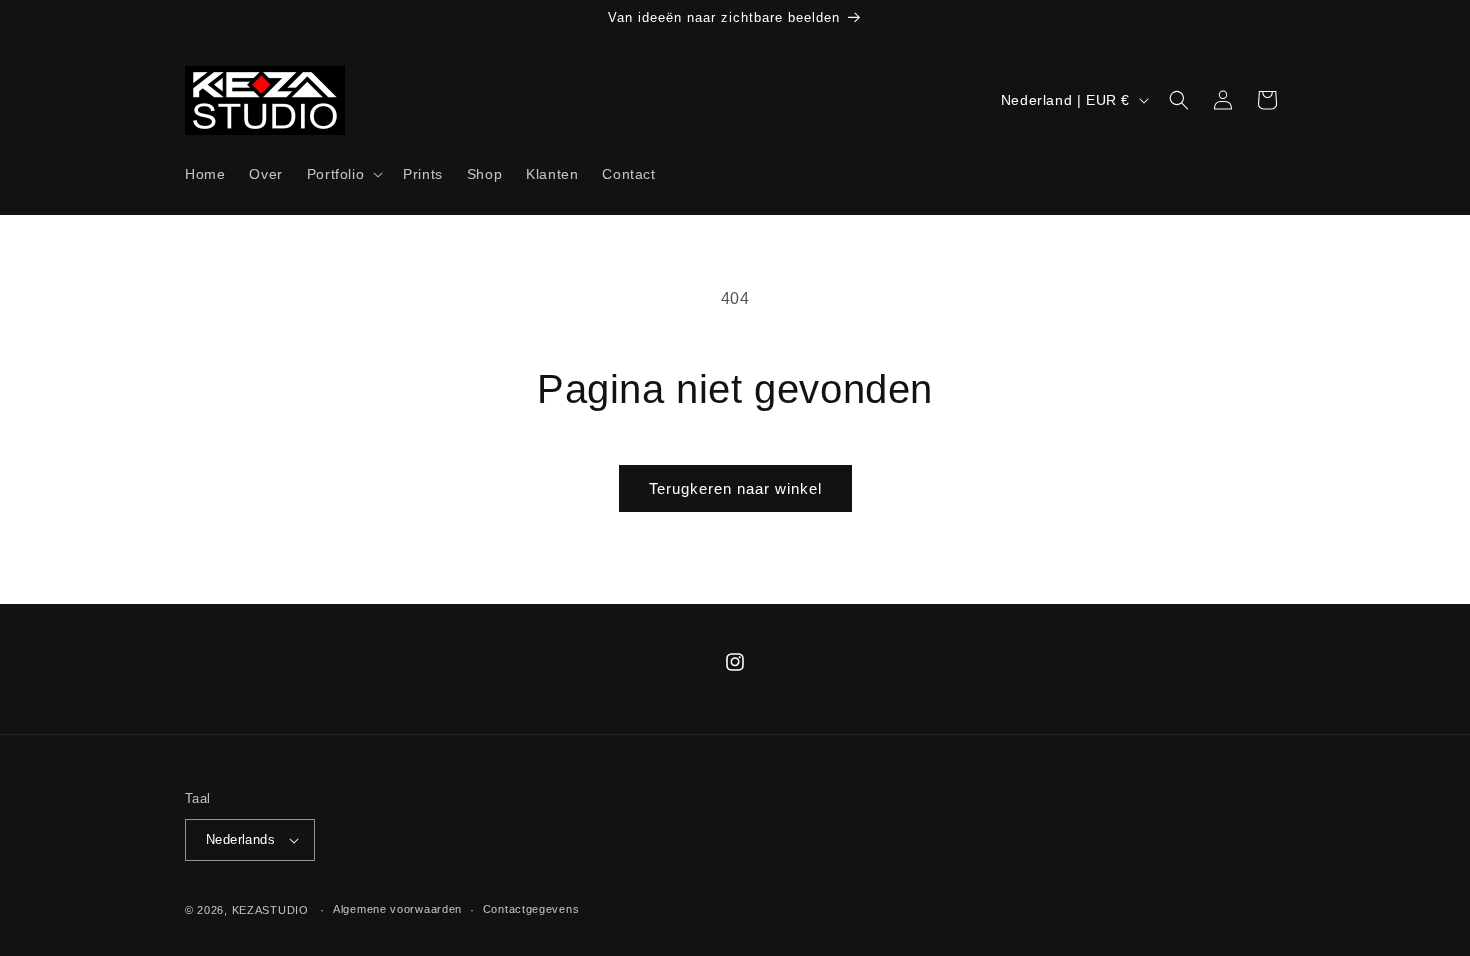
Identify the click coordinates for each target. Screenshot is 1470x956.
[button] (343, 174)
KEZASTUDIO (270, 910)
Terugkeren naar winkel (735, 488)
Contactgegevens (531, 909)
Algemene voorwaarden (397, 909)
